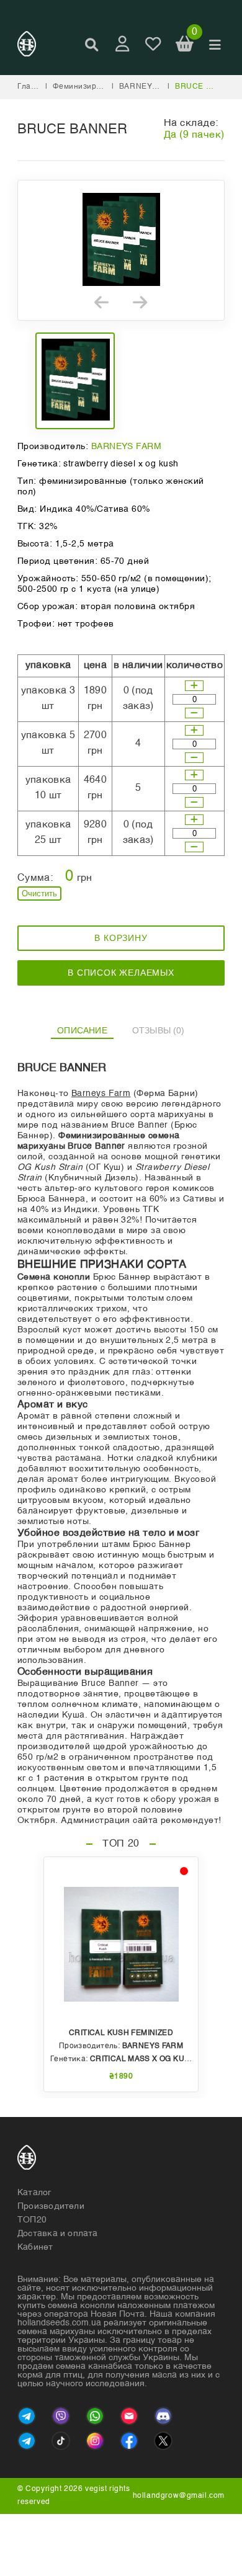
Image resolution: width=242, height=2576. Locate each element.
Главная (34, 87)
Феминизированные (92, 87)
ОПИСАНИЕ (82, 1030)
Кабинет (35, 2247)
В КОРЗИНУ (121, 938)
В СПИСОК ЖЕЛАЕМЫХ (121, 973)
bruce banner (207, 87)
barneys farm (150, 87)
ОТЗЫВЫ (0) (159, 1030)
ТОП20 (32, 2220)
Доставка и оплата (58, 2234)
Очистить (39, 894)
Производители (51, 2206)
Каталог (34, 2193)
